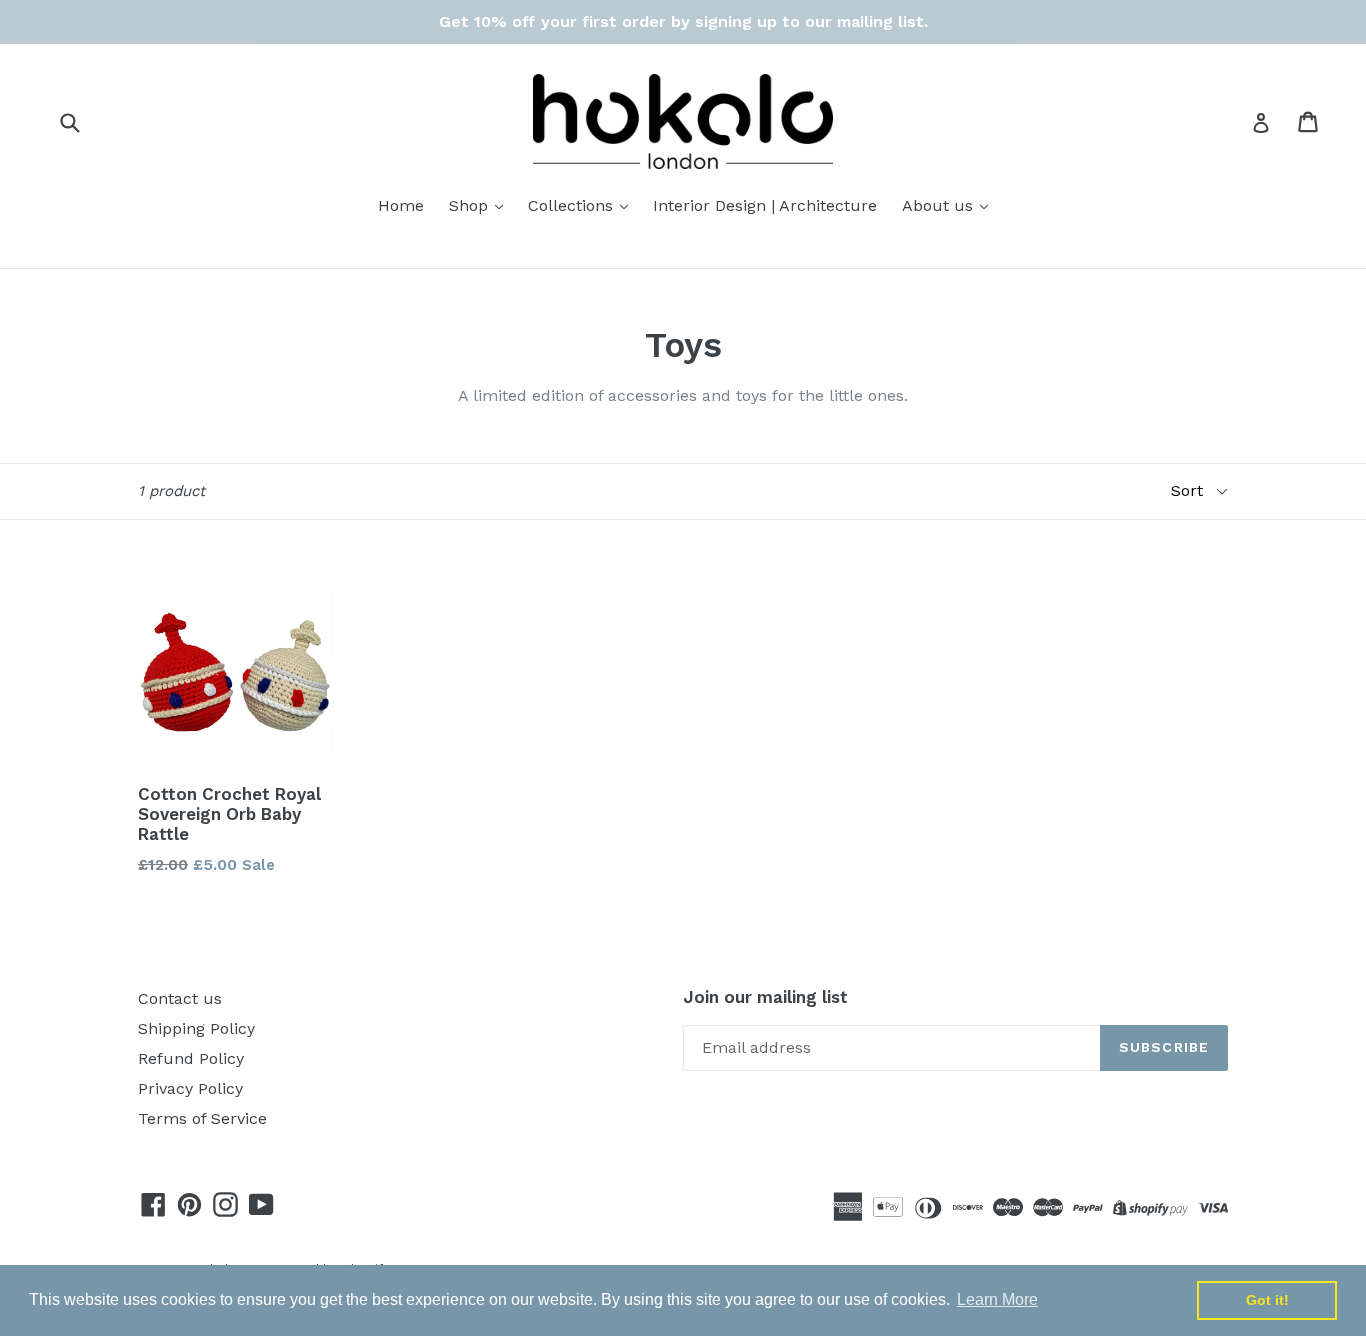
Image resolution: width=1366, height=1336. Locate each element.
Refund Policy (191, 1058)
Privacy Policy (190, 1088)
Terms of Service (202, 1118)
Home (401, 205)
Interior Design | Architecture (765, 205)
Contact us (180, 998)
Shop (471, 205)
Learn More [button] (997, 1299)
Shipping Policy (196, 1028)
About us (940, 205)
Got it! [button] (1267, 1300)
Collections (573, 205)
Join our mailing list (765, 997)
